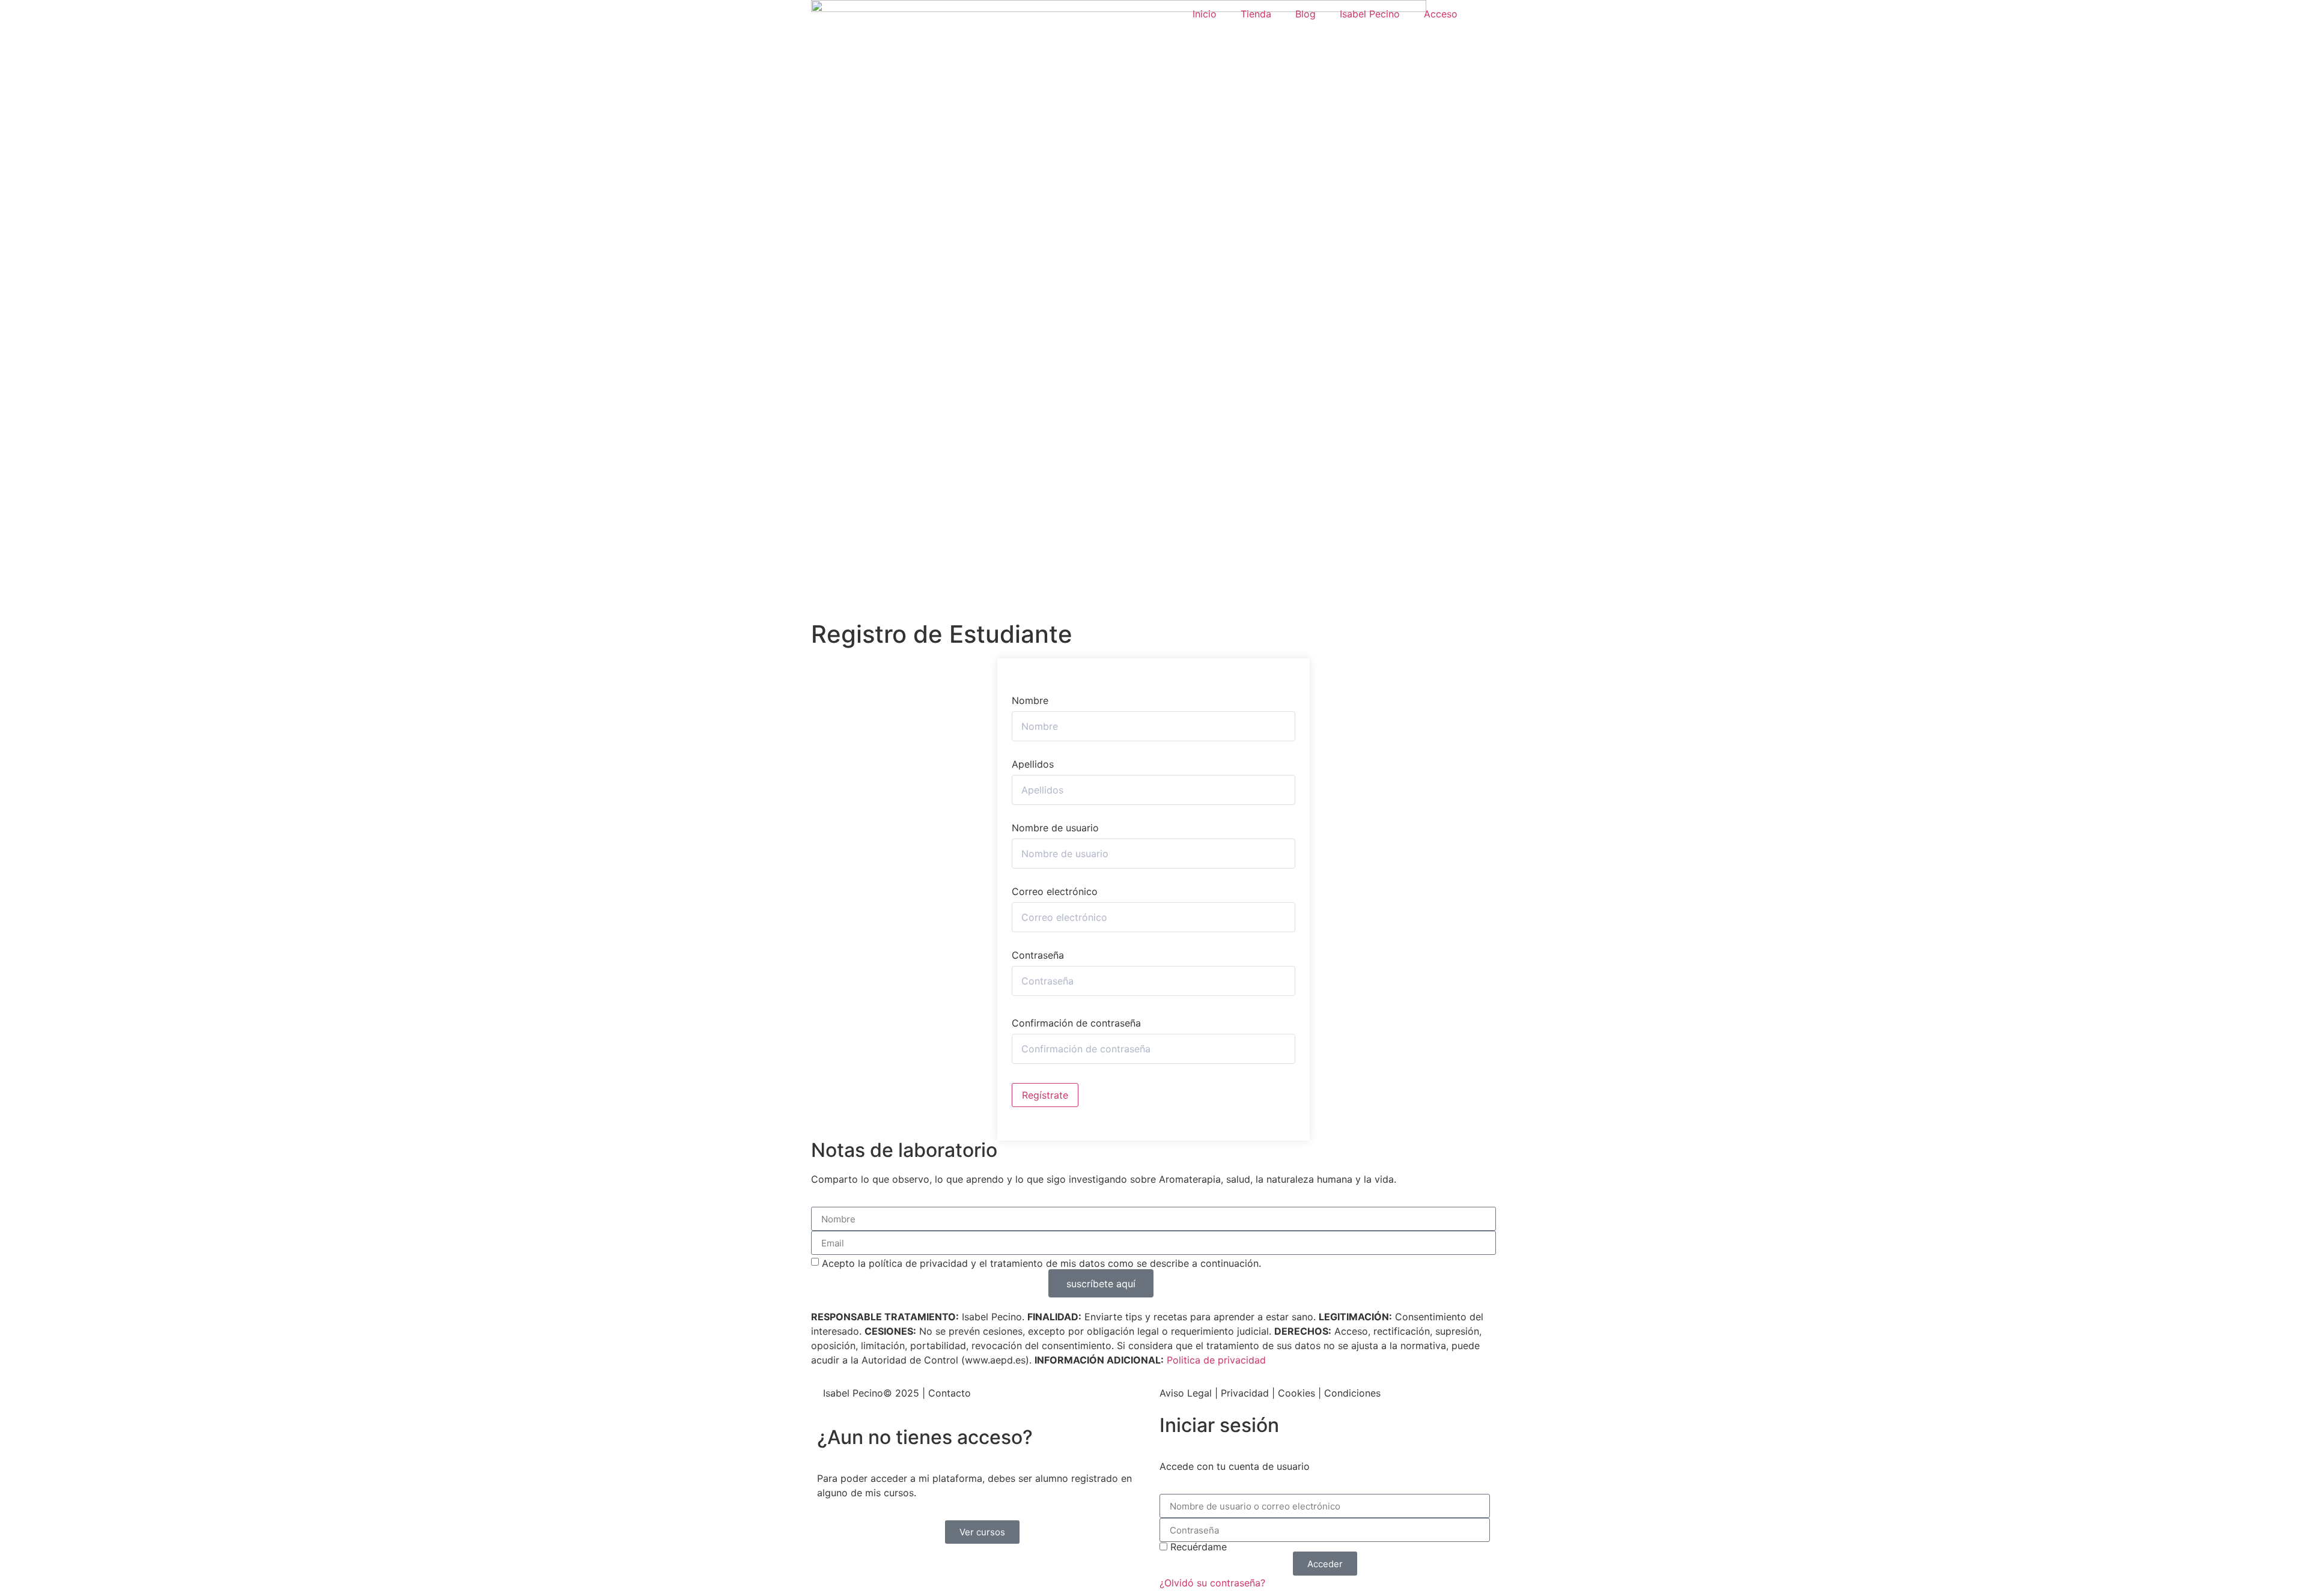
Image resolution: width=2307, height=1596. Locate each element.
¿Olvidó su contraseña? (1212, 1583)
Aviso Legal (1186, 1393)
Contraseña (1038, 955)
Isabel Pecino (1370, 14)
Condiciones (1352, 1393)
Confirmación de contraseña (1076, 1023)
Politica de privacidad (1216, 1360)
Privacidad (1245, 1393)
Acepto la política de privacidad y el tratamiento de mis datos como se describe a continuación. (1041, 1263)
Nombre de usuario (1055, 828)
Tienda (1256, 14)
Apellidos (1033, 764)
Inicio (1205, 14)
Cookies (1296, 1393)
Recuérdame (1197, 1547)
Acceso (1441, 14)
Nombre (1030, 700)
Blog (1305, 14)
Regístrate (1045, 1095)
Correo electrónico (1055, 891)
